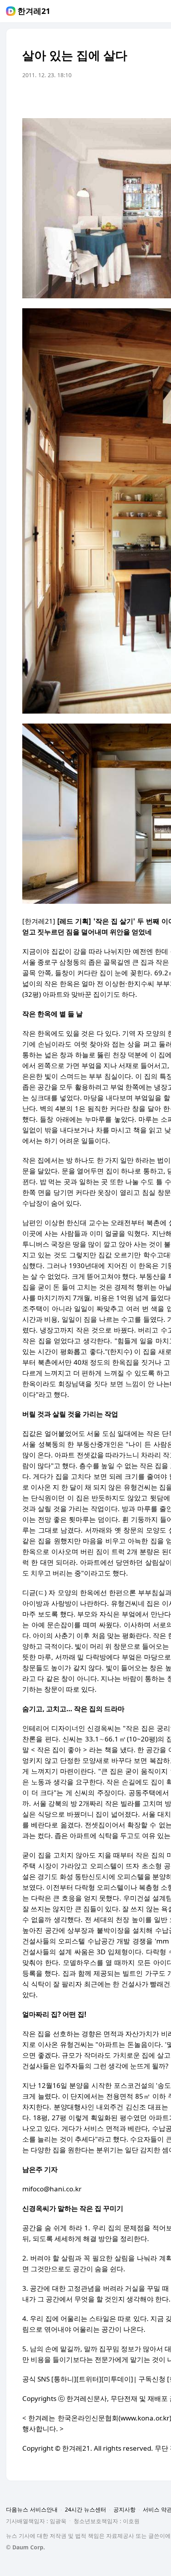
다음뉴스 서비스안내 (32, 2509)
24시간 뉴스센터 (85, 2509)
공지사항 (124, 2509)
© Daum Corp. (25, 2547)
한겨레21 (34, 11)
